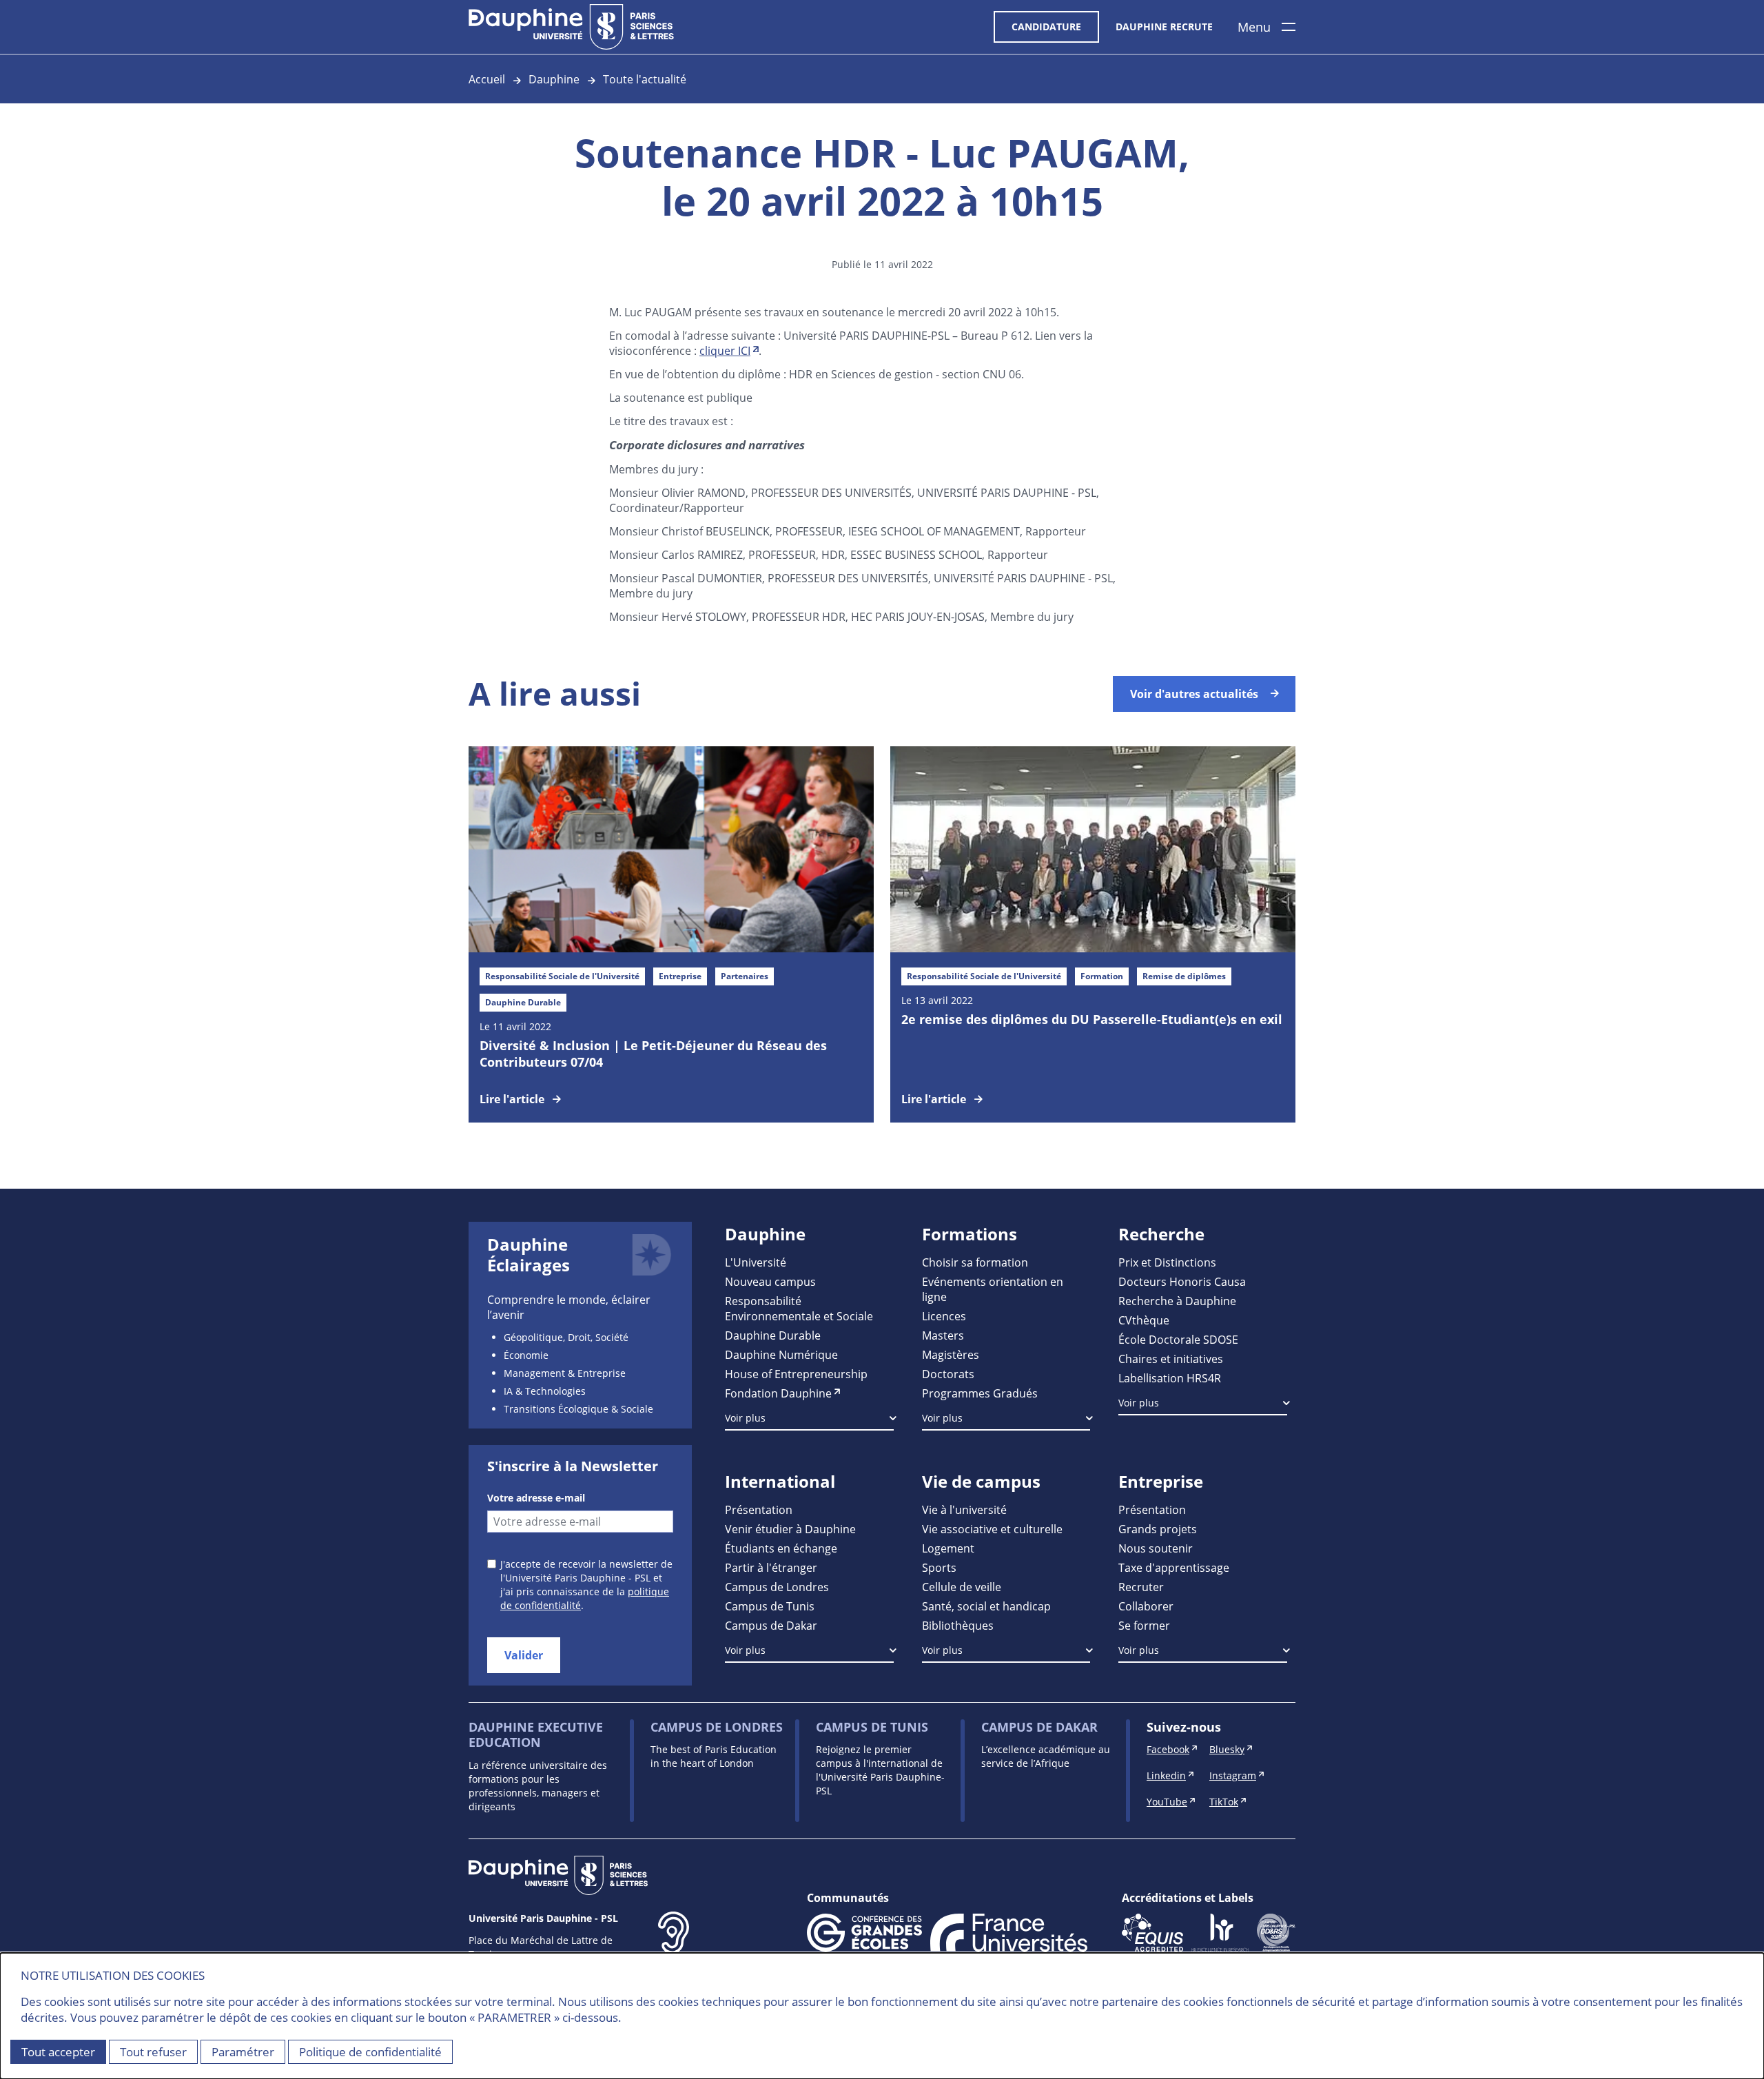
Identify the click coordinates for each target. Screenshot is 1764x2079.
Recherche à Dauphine (1177, 1301)
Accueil (487, 79)
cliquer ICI (725, 350)
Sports (939, 1567)
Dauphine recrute (1164, 27)
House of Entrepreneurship (796, 1374)
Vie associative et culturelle (992, 1529)
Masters (943, 1335)
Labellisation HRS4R (1170, 1378)
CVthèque (1144, 1320)
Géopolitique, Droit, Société (566, 1337)
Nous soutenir (1156, 1548)
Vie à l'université (964, 1509)
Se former (1144, 1625)
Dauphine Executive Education (536, 1735)
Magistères (951, 1354)
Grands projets (1158, 1529)
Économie (526, 1355)
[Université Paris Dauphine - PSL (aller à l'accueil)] (571, 27)
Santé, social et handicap (986, 1606)
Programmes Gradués (980, 1393)
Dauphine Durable (773, 1335)
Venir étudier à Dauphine (790, 1529)
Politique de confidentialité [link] (370, 2052)
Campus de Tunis (770, 1606)
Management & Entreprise (565, 1373)
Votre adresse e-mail (536, 1498)
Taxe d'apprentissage (1174, 1567)
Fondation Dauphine (778, 1393)
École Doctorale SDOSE (1178, 1339)
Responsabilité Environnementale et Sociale (799, 1308)
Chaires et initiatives (1171, 1359)
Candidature (1046, 27)
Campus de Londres (777, 1587)
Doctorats (948, 1374)
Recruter (1141, 1587)
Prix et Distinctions (1167, 1262)
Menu (1254, 27)
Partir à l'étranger (771, 1567)
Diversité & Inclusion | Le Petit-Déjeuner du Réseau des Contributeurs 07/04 (653, 1054)
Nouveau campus (770, 1281)
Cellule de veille (962, 1587)
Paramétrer (243, 2052)
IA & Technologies (545, 1391)
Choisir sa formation (975, 1262)
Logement (948, 1548)
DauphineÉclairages (529, 1255)
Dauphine (554, 79)
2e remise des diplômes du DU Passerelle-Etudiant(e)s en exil (1092, 1019)
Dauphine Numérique (781, 1354)
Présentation (759, 1509)
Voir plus (745, 1418)
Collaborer (1146, 1606)
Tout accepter (58, 2052)
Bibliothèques (958, 1625)
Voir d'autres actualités (1194, 694)
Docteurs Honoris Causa (1182, 1281)
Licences (944, 1316)
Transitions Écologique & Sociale (578, 1409)
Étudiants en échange (781, 1548)
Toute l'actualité (645, 79)
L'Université (756, 1262)
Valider (524, 1655)
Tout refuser (153, 2052)
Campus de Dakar (771, 1625)
